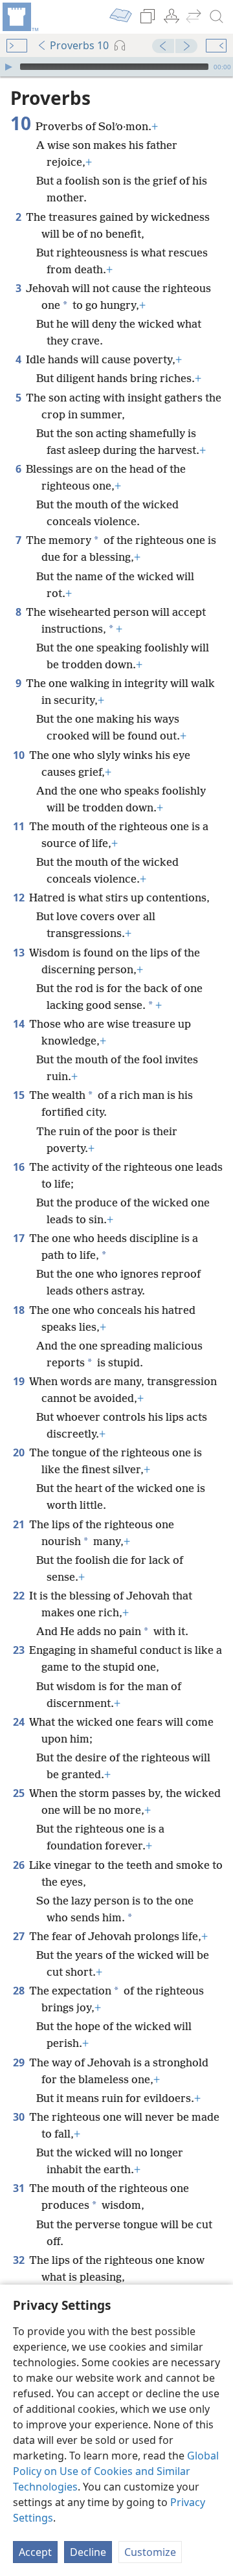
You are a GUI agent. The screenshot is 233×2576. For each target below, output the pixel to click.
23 (20, 1650)
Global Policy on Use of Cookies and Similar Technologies (116, 2471)
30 (20, 2117)
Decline (88, 2552)
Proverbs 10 (79, 45)
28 (20, 1991)
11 (20, 826)
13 (20, 953)
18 (20, 1310)
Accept (35, 2552)
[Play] (8, 67)
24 (20, 1722)
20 (20, 1452)
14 (20, 1024)
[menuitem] (19, 17)
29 (20, 2062)
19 (20, 1381)
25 (20, 1793)
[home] (19, 17)
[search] (217, 17)
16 (20, 1167)
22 (20, 1596)
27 (20, 1936)
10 (20, 755)
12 (20, 898)
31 (20, 2188)
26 (20, 1865)
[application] (116, 67)
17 (20, 1238)
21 (20, 1524)
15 (20, 1095)
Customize (150, 2552)
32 (20, 2260)
